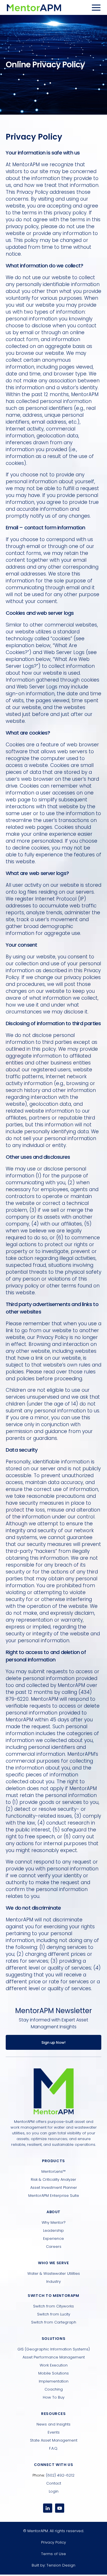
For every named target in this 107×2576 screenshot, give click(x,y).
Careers (54, 2247)
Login (54, 2491)
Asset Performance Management (54, 2357)
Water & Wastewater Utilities (54, 2273)
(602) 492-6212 (60, 2475)
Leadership (53, 2230)
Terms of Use (53, 2554)
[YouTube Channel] (60, 2508)
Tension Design (61, 2565)
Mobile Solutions (53, 2373)
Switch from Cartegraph (54, 2322)
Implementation (54, 2381)
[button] (96, 7)
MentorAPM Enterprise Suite (54, 2196)
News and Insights (53, 2424)
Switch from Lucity (54, 2314)
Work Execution (54, 2365)
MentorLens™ (53, 2171)
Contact (54, 2483)
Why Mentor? (54, 2222)
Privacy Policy (53, 2542)
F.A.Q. (53, 2448)
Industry (53, 2282)
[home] (34, 7)
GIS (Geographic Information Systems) (54, 2349)
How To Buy (54, 2397)
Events (54, 2432)
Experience (53, 2239)
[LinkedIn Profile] (48, 2508)
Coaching (54, 2389)
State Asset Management (54, 2440)
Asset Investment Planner (54, 2188)
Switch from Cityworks (53, 2306)
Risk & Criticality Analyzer (53, 2179)
